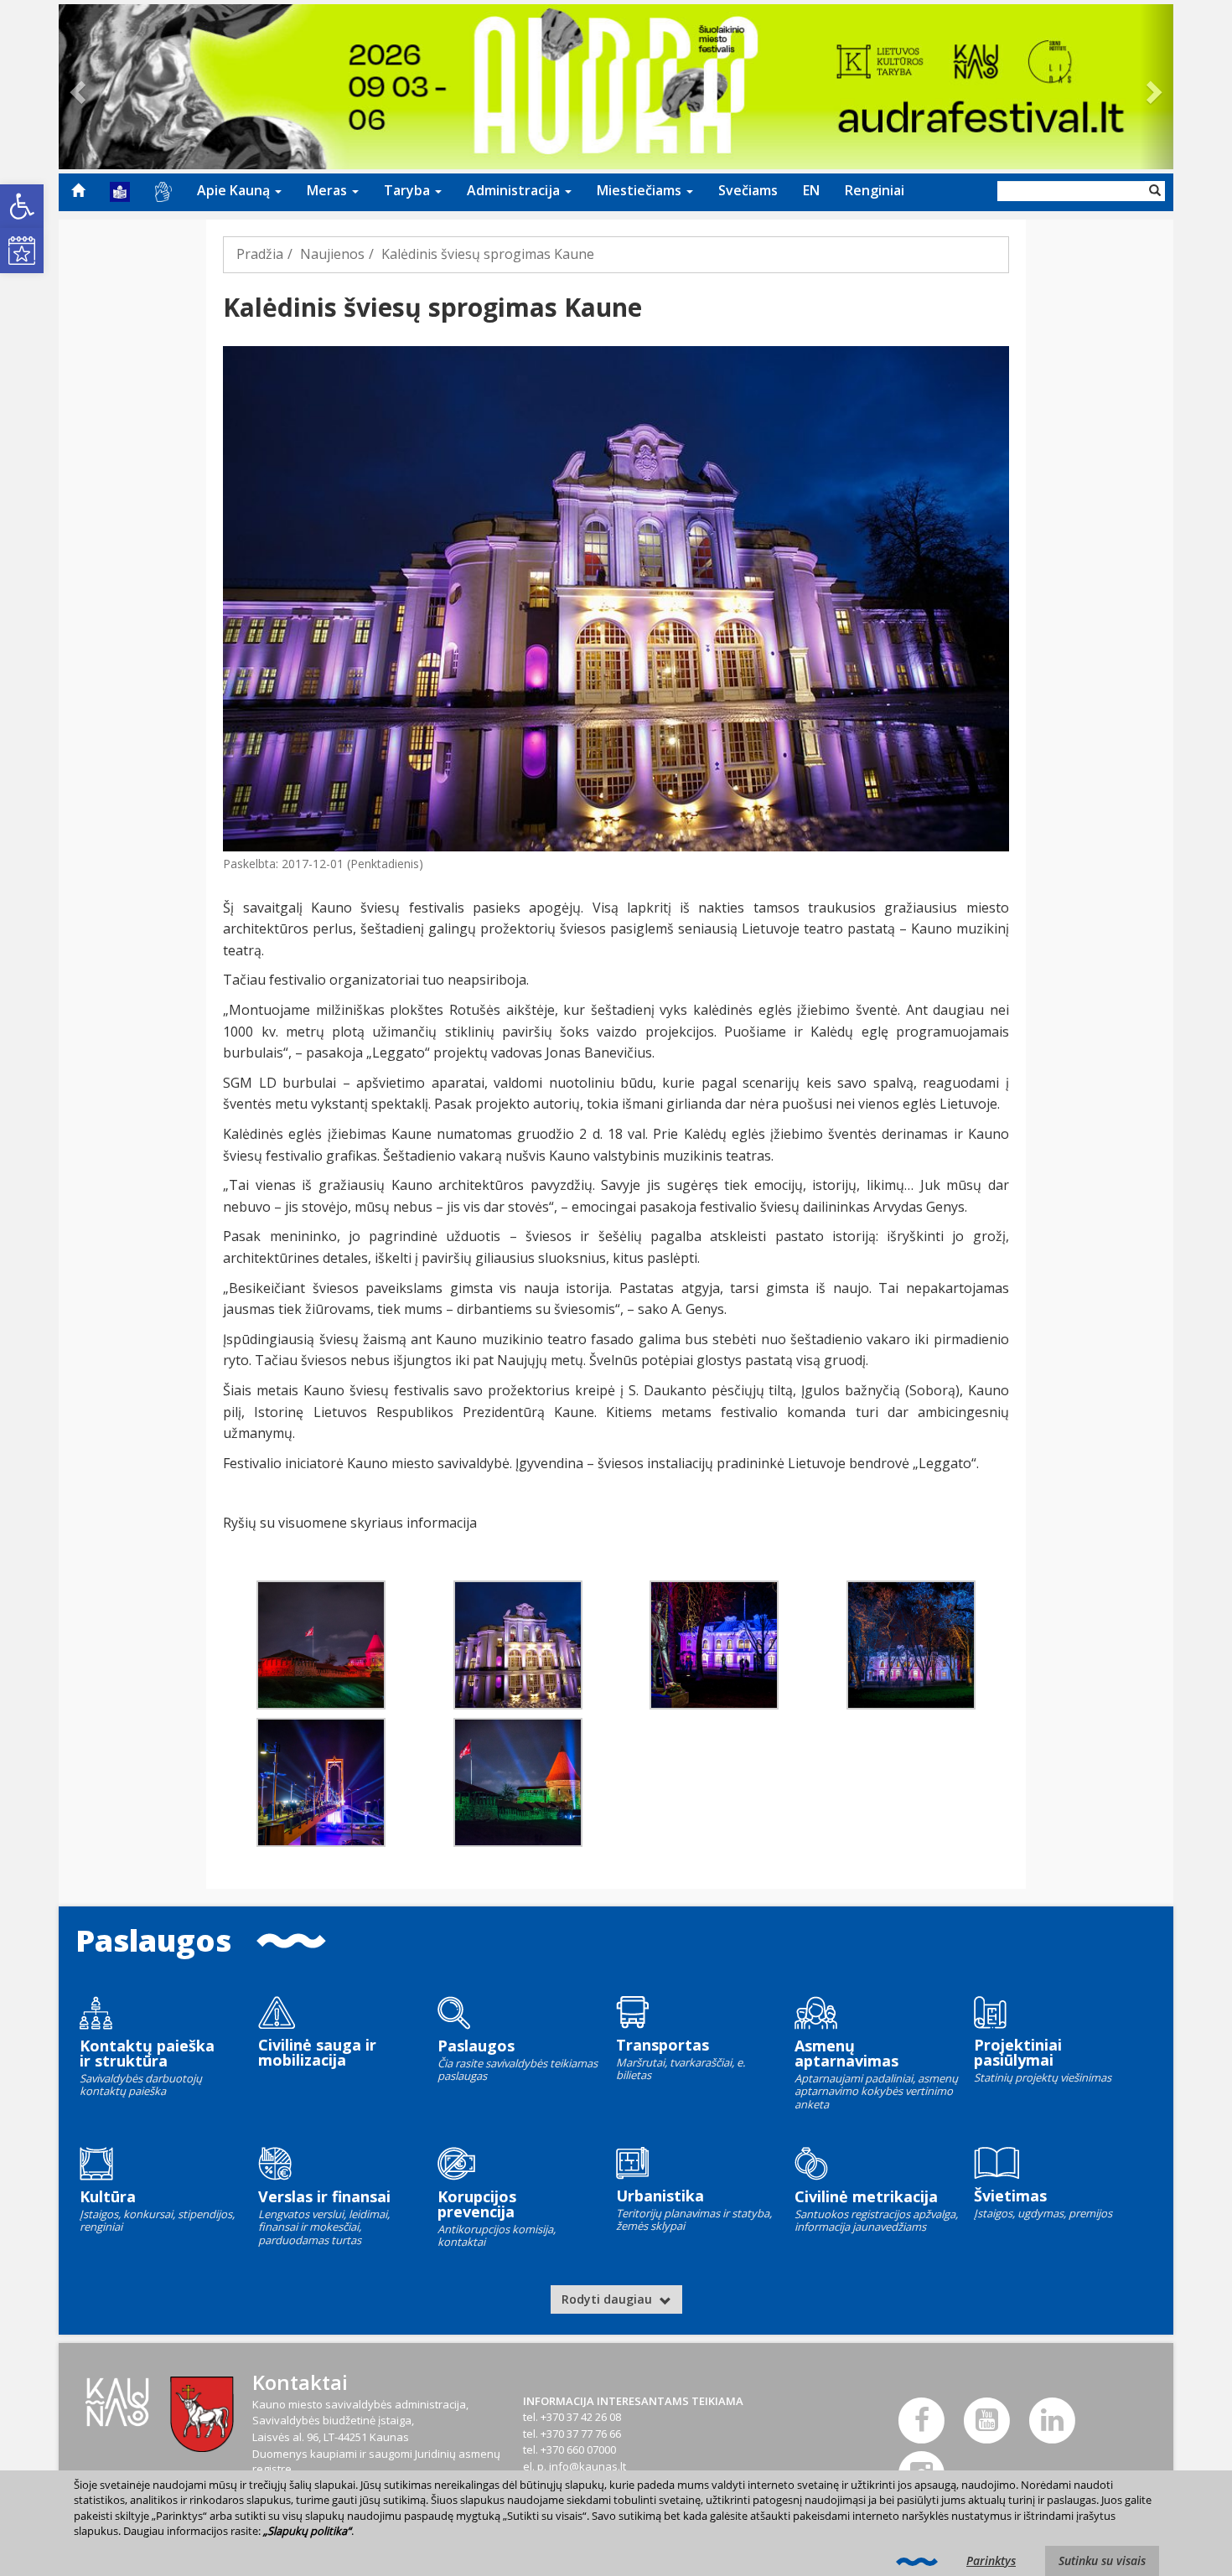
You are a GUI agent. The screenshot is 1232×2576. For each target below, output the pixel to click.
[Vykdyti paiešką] (1155, 191)
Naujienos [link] (332, 254)
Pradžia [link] (260, 254)
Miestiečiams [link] (641, 190)
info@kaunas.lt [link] (588, 2466)
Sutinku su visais (1102, 2560)
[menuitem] (78, 190)
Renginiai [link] (875, 190)
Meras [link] (329, 190)
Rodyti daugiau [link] (608, 2299)
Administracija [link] (515, 190)
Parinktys (991, 2560)
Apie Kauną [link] (235, 190)
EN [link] (811, 190)
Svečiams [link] (748, 190)
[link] (22, 206)
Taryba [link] (409, 190)
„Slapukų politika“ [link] (307, 2531)
